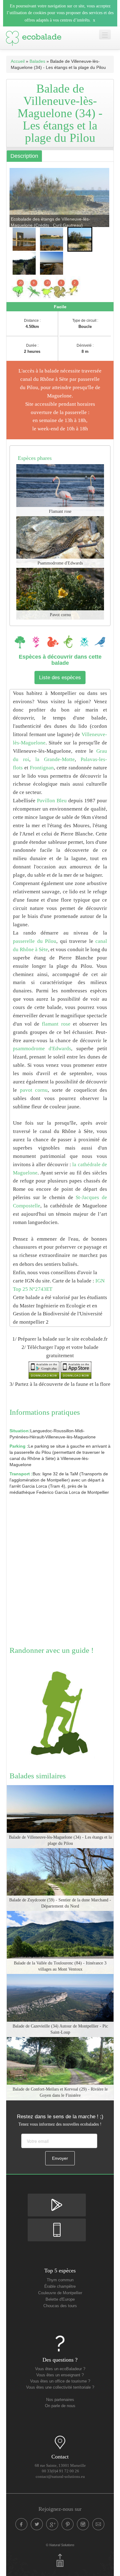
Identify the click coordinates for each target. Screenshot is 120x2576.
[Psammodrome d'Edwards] (60, 541)
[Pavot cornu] (60, 593)
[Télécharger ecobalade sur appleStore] (76, 1370)
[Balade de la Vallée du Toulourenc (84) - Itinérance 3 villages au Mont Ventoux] (60, 1942)
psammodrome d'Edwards (42, 1049)
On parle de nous (60, 2406)
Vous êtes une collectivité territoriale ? (60, 2387)
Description (24, 156)
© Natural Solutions (60, 2545)
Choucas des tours (60, 2306)
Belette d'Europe (60, 2299)
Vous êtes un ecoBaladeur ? (60, 2369)
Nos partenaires (60, 2400)
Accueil (18, 61)
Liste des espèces (60, 678)
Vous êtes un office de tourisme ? (60, 2381)
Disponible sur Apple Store (57, 2224)
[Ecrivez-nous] (98, 2524)
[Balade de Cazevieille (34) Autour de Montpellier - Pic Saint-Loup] (60, 2005)
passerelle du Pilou (35, 941)
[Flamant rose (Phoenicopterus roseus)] (60, 490)
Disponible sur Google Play (57, 2199)
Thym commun (60, 2280)
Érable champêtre (60, 2287)
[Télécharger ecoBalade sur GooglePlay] (44, 1370)
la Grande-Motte (55, 759)
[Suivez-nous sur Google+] (52, 2524)
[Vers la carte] (60, 2442)
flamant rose (56, 1024)
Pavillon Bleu (52, 801)
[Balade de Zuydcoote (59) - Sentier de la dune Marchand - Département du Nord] (60, 1879)
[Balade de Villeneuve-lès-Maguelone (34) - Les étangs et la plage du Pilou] (60, 1816)
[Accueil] (34, 37)
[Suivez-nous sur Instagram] (83, 2524)
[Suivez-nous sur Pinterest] (68, 2524)
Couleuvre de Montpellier (60, 2293)
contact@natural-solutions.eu (60, 2477)
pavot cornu (34, 1090)
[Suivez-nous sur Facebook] (22, 2524)
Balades (37, 61)
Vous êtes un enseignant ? (60, 2375)
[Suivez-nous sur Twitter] (37, 2524)
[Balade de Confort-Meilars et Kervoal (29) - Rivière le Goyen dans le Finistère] (60, 2068)
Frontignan (42, 768)
